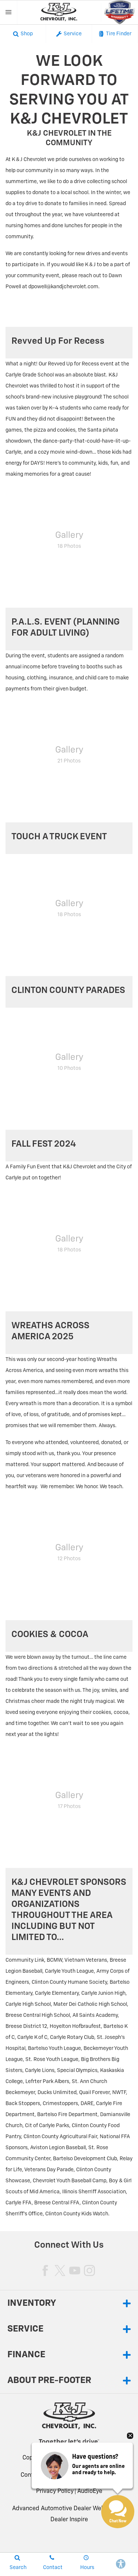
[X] (60, 2270)
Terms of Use (98, 2475)
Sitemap (66, 2475)
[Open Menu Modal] (9, 12)
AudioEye (90, 2491)
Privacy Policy (55, 2491)
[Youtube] (75, 2270)
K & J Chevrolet (95, 2458)
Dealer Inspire (69, 2520)
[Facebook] (45, 2270)
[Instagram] (89, 2270)
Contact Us (36, 2475)
